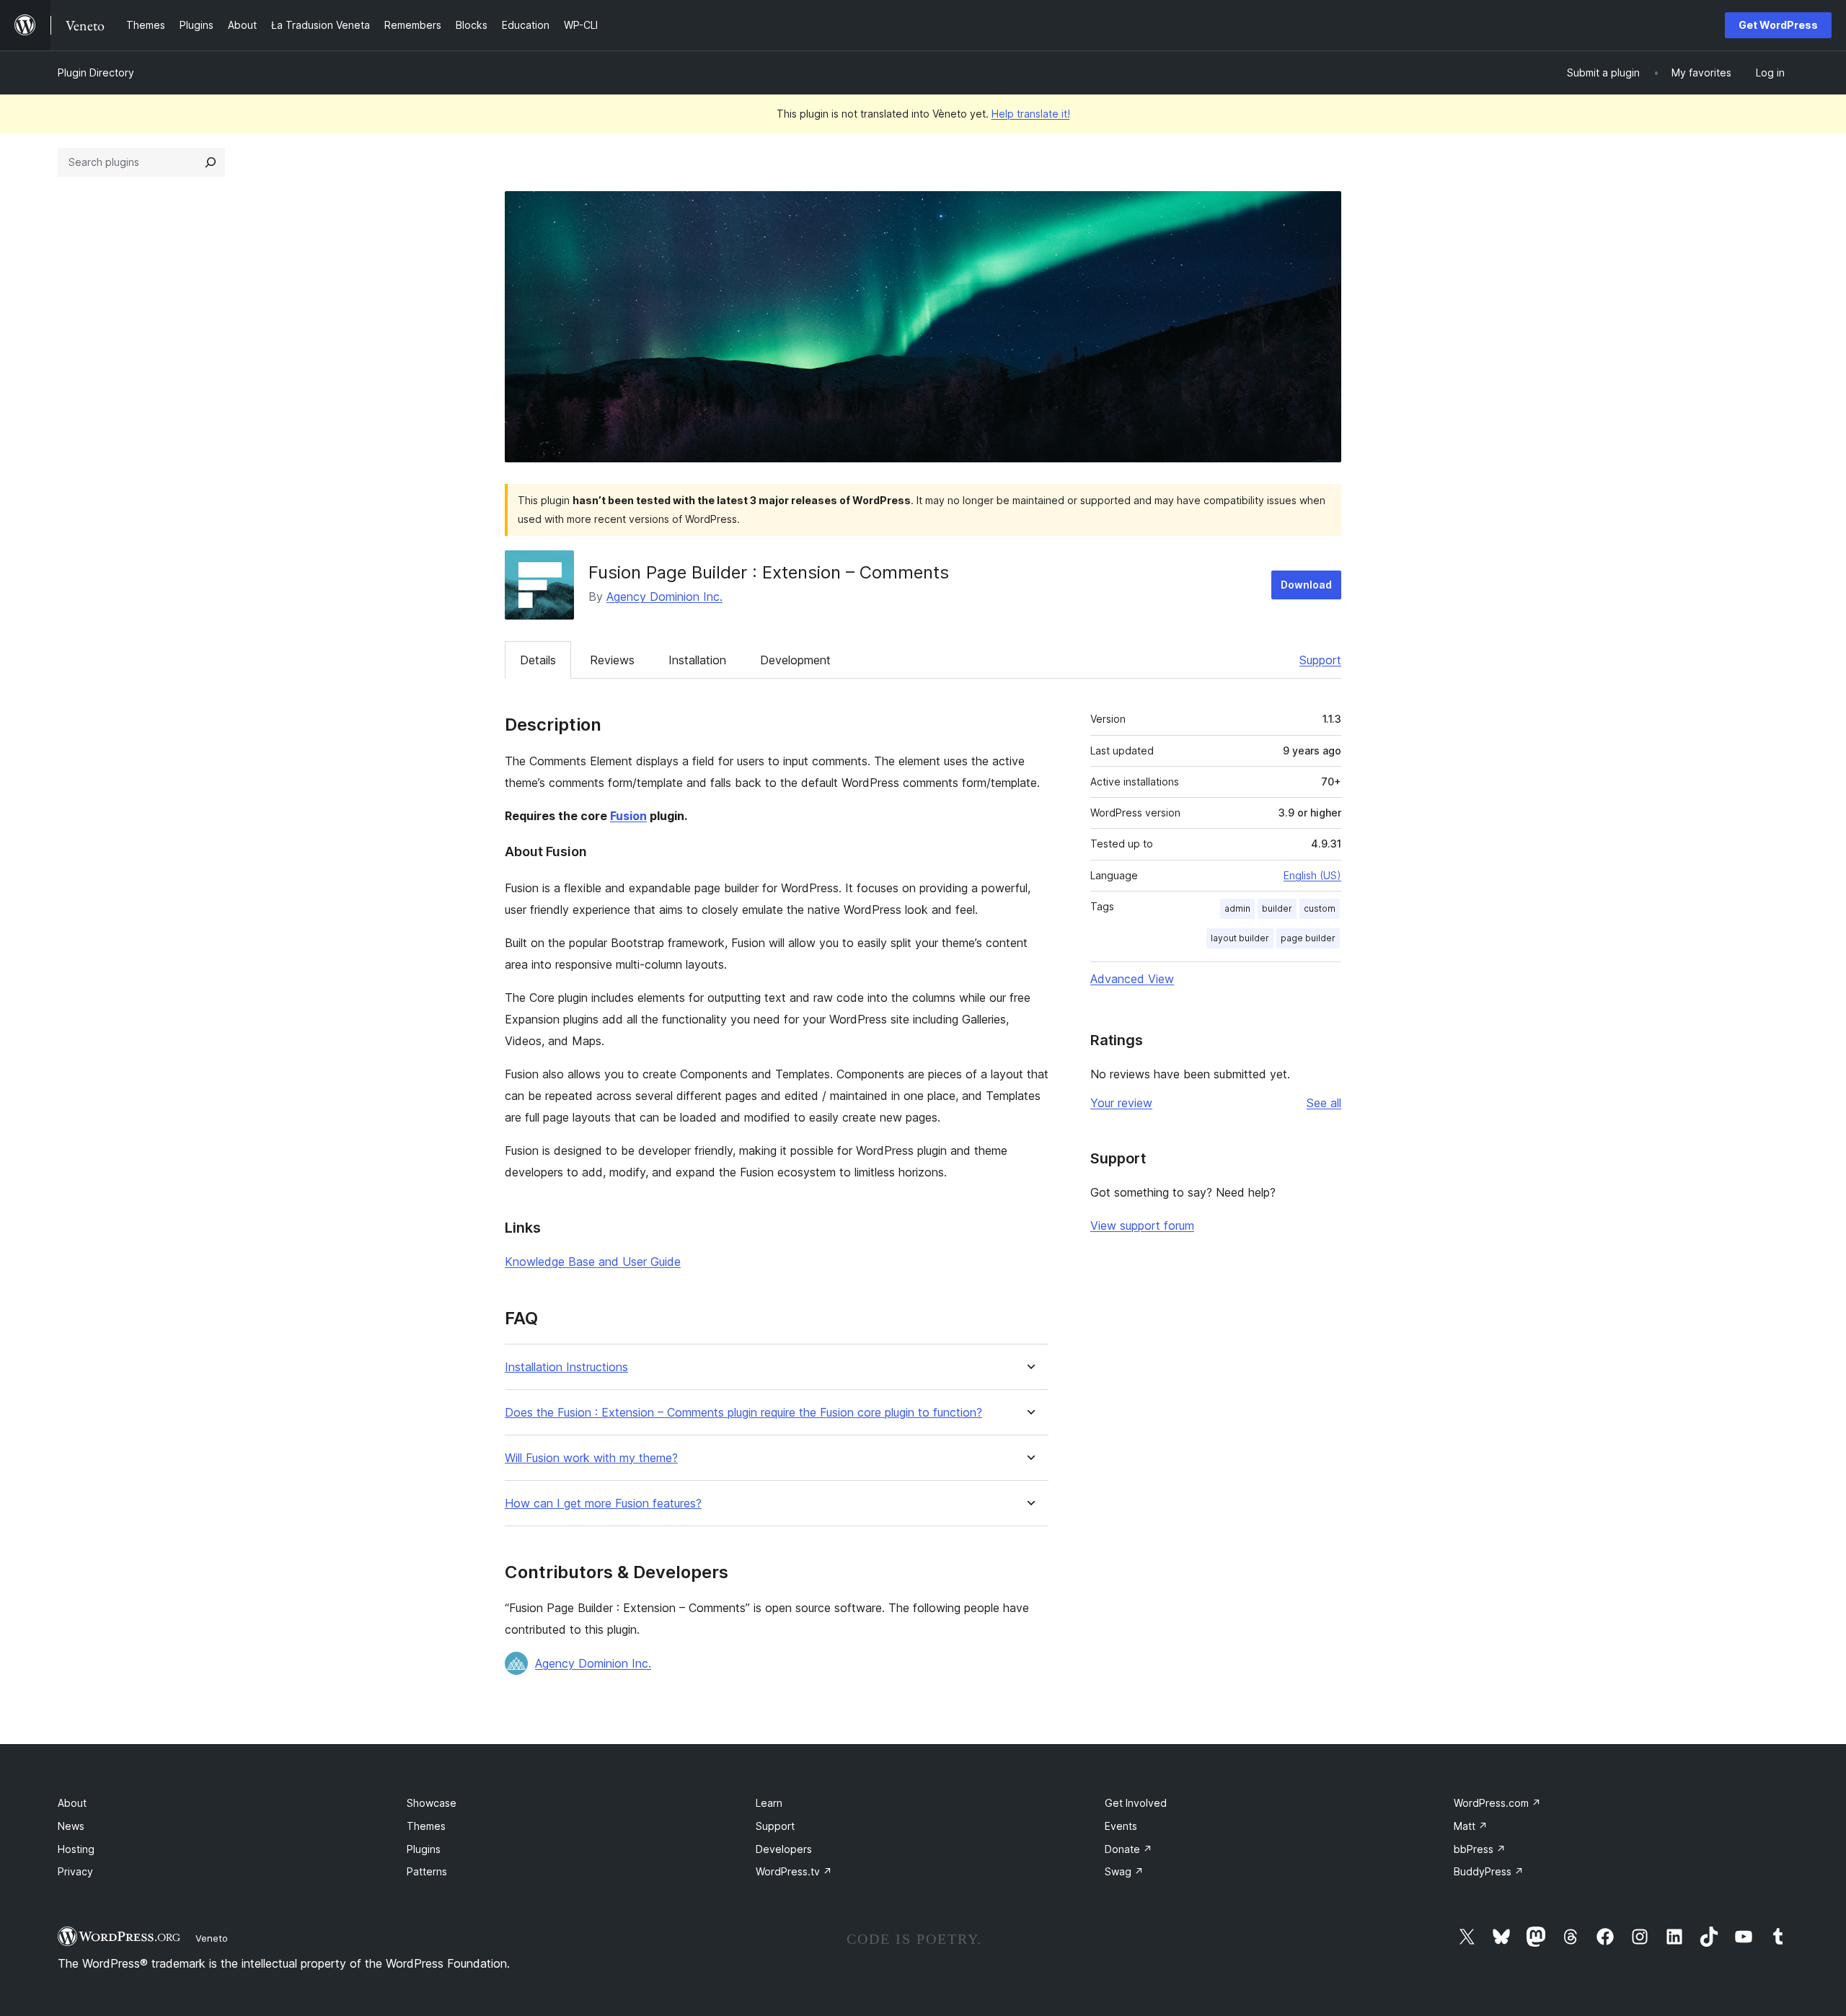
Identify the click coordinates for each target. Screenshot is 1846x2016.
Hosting (76, 1849)
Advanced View (1132, 979)
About (72, 1803)
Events (1121, 1826)
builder (1277, 908)
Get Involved (1136, 1803)
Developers (784, 1849)
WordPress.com (1497, 1803)
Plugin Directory (96, 72)
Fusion (628, 816)
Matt (1471, 1826)
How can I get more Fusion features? (603, 1504)
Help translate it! (1031, 114)
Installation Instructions (566, 1367)
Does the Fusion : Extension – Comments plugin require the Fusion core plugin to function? (743, 1413)
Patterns (427, 1871)
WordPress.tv (794, 1871)
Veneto (212, 1938)
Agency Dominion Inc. (664, 597)
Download (1306, 585)
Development (795, 660)
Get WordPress (1778, 25)
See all (1324, 1103)
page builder (1308, 938)
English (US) (1312, 875)
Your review (1121, 1103)
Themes (426, 1826)
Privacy (75, 1871)
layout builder (1240, 938)
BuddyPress (1489, 1871)
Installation (697, 660)
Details (538, 660)
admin (1237, 908)
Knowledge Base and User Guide (593, 1262)
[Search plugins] (211, 162)
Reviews (612, 660)
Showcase (432, 1803)
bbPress (1480, 1849)
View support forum (1142, 1225)
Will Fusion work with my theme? (591, 1458)
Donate (1129, 1849)
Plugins (424, 1849)
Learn (769, 1803)
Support (1320, 660)
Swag (1124, 1871)
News (71, 1826)
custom (1320, 908)
